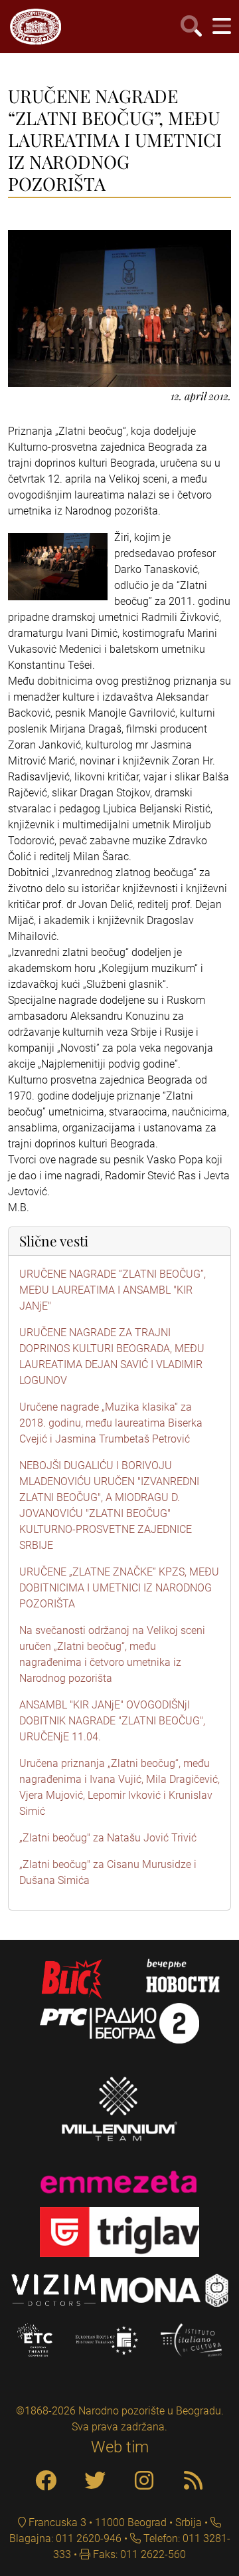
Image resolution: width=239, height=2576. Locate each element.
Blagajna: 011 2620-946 (65, 2538)
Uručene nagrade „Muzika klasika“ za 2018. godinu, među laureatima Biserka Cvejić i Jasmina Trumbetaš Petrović (111, 1423)
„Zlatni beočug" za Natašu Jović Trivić (108, 1838)
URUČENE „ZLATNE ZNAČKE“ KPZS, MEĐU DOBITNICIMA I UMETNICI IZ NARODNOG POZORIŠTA (119, 1588)
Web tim (120, 2447)
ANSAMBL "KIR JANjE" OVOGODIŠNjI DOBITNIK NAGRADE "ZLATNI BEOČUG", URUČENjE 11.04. (112, 1721)
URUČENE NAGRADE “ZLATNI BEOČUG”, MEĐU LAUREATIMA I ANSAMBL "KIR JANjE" (113, 1290)
